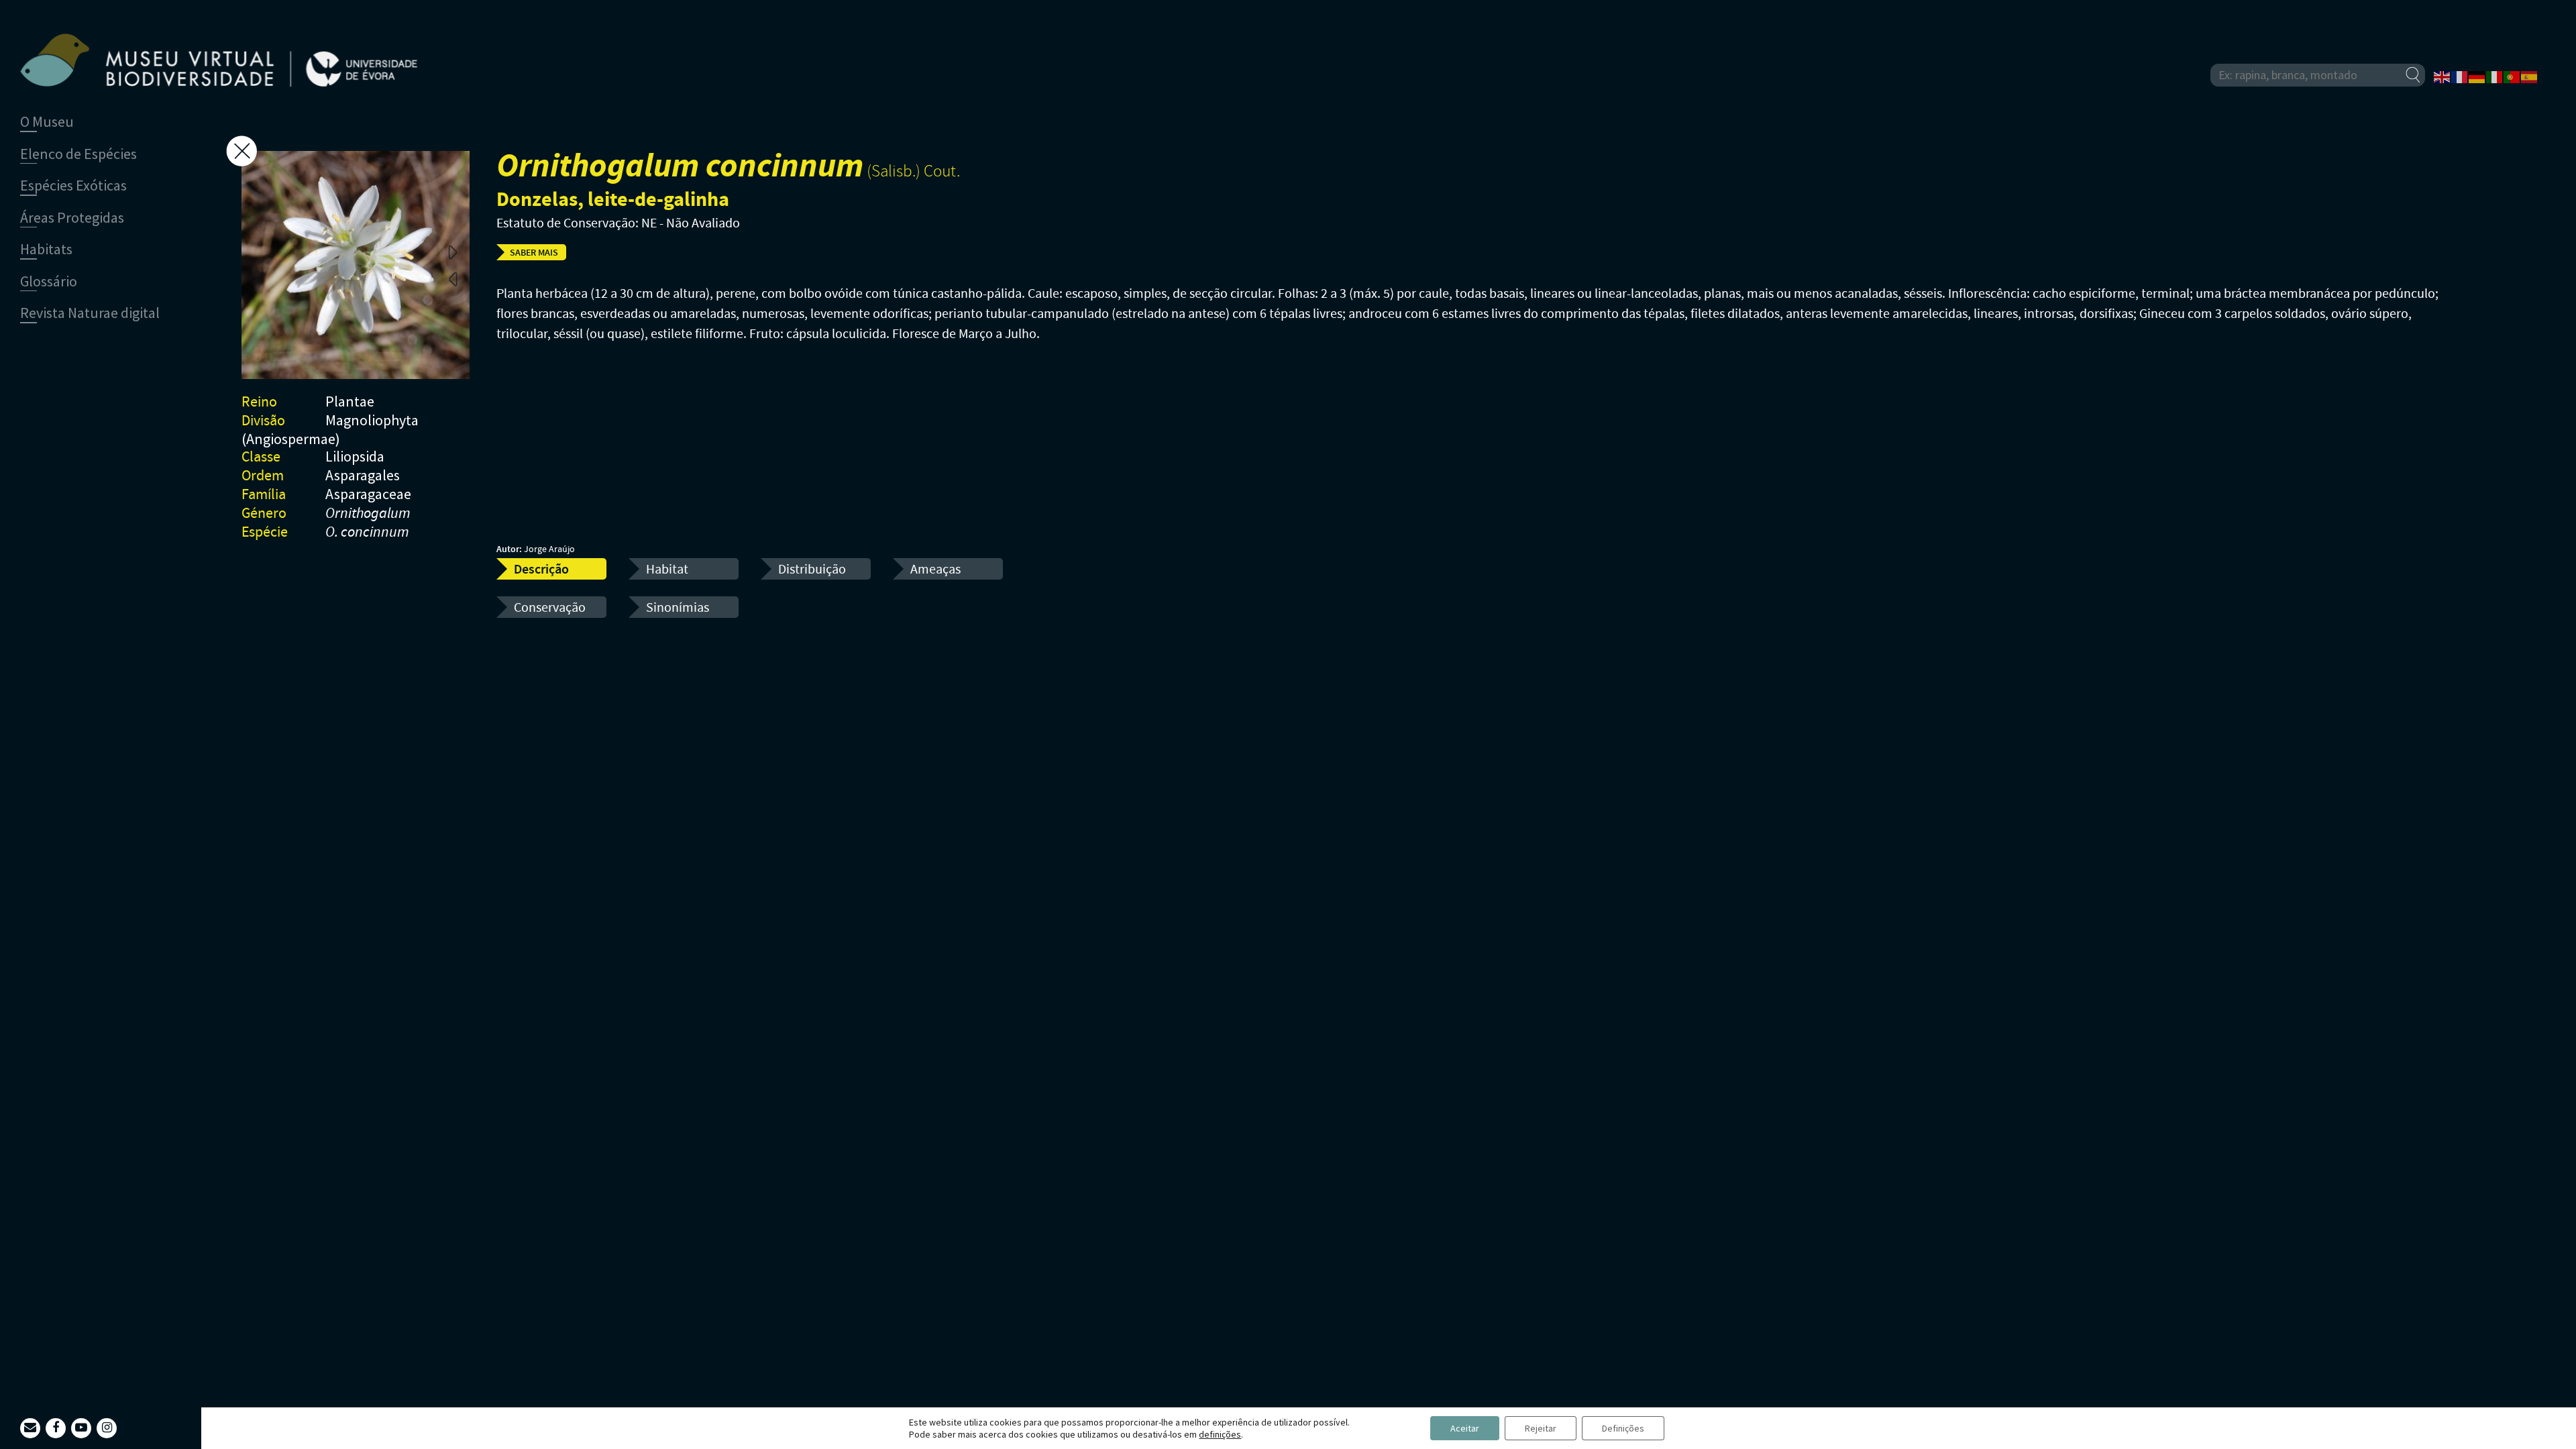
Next (453, 252)
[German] (2477, 76)
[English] (2443, 76)
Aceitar (1465, 1428)
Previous (453, 278)
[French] (2460, 76)
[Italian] (2495, 76)
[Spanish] (2530, 76)
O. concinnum (367, 533)
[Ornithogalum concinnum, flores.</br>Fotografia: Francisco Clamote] (356, 265)
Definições (1623, 1428)
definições (1220, 1434)
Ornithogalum (368, 514)
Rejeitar (1541, 1428)
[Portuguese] (2512, 76)
